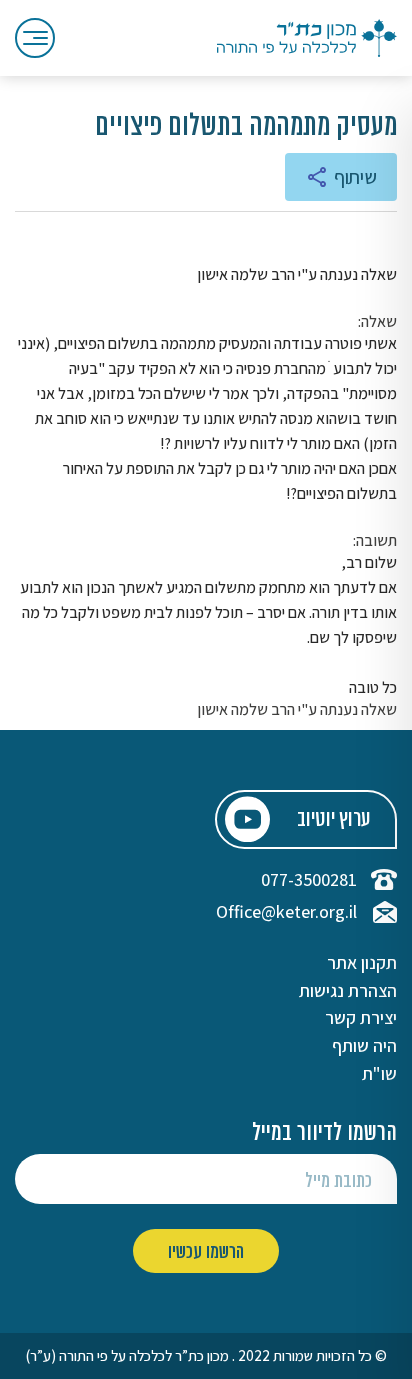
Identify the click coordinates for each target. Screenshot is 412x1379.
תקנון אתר (362, 963)
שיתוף (355, 177)
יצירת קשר (361, 1018)
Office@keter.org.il (286, 912)
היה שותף (364, 1046)
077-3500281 (309, 880)
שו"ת (379, 1074)
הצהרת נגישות (348, 991)
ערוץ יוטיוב (333, 820)
